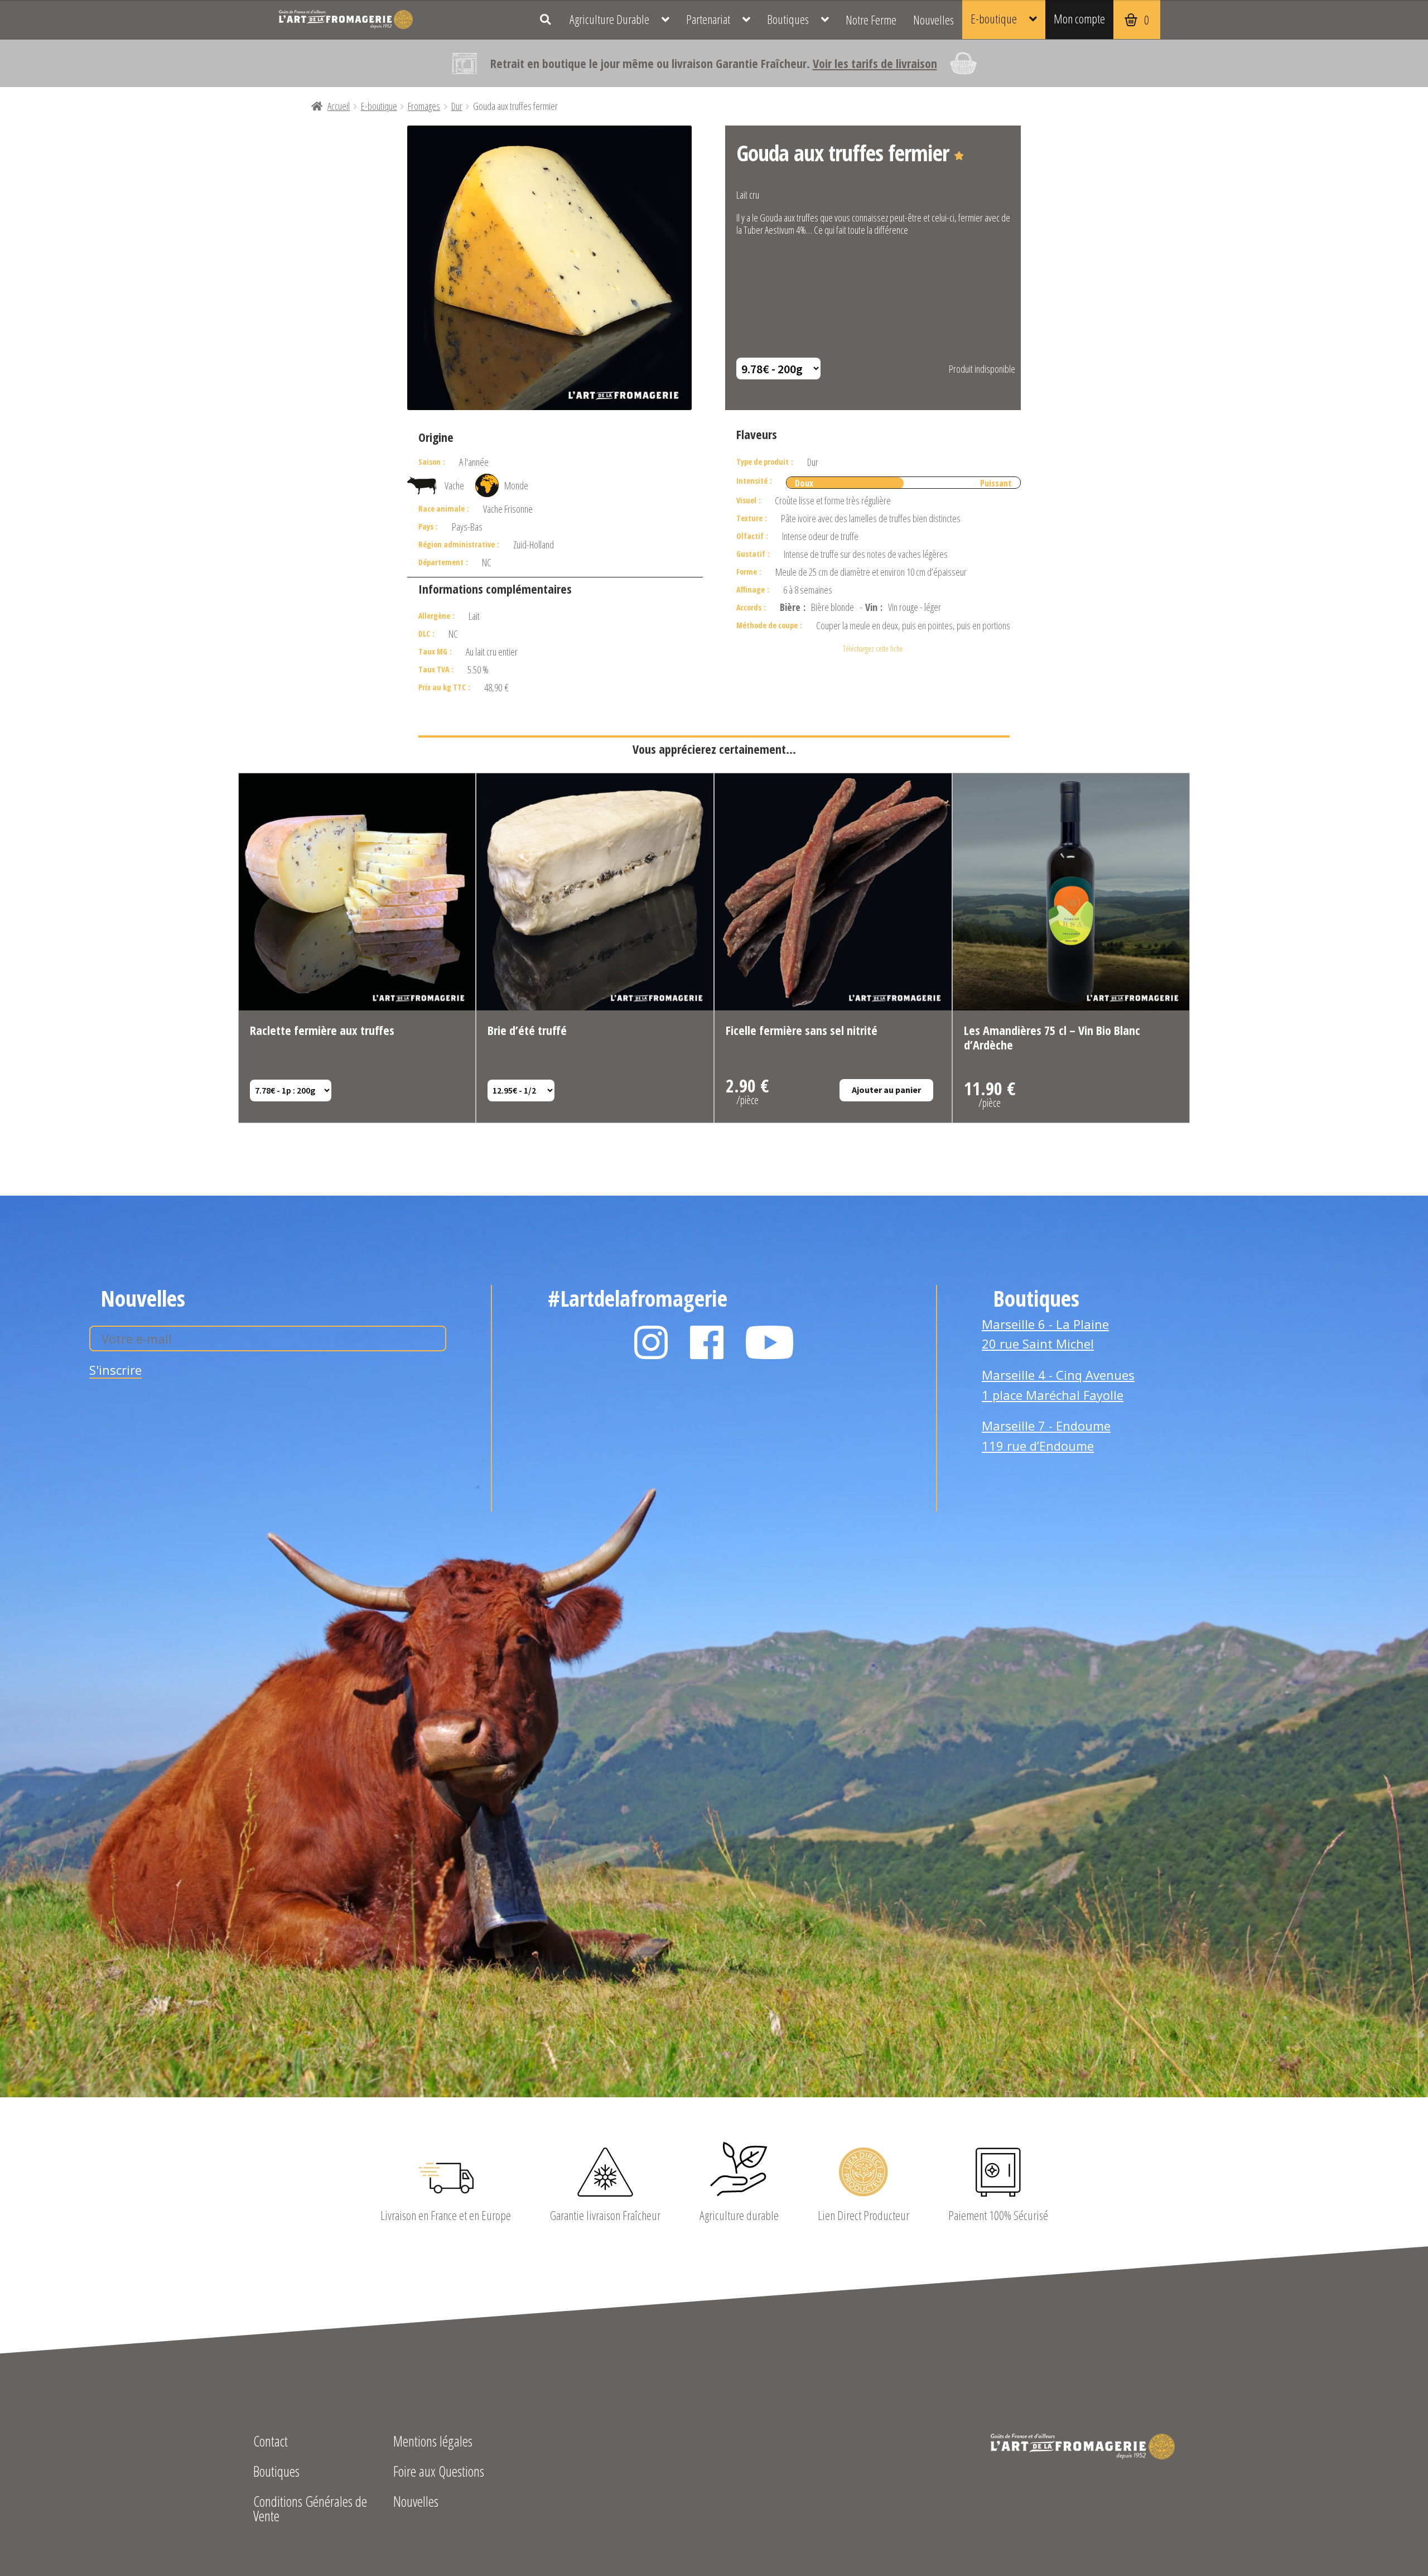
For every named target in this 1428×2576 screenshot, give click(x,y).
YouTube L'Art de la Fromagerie (770, 1342)
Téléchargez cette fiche (873, 649)
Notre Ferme (871, 20)
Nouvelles (933, 20)
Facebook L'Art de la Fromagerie (707, 1342)
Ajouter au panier (886, 1090)
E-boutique (994, 18)
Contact (271, 2442)
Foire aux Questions (439, 2473)
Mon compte (1079, 18)
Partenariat (708, 19)
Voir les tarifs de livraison (875, 63)
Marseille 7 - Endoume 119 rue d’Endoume (1046, 1436)
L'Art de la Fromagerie (346, 20)
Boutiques (788, 19)
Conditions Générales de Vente (310, 2510)
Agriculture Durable (609, 19)
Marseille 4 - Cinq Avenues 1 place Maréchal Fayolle (1058, 1385)
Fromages (424, 106)
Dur (457, 106)
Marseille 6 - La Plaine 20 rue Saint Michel (1045, 1334)
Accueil (339, 106)
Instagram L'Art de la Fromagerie (651, 1342)
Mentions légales (433, 2442)
